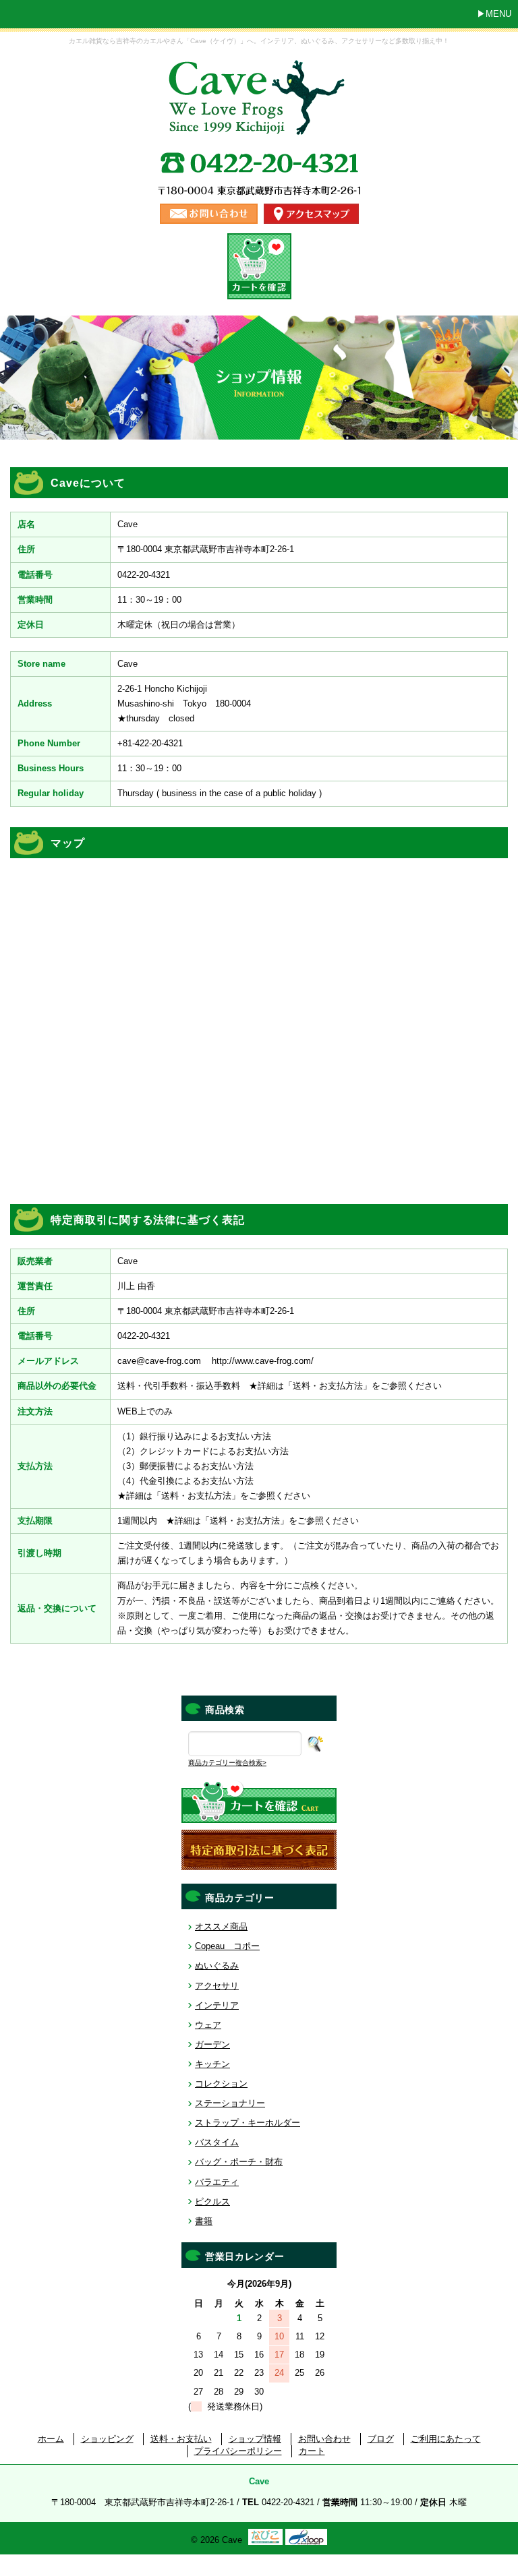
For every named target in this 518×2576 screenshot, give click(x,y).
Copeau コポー (227, 1946)
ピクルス (212, 2201)
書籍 (204, 2221)
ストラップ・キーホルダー (248, 2123)
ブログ (381, 2439)
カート (312, 2451)
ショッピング (107, 2439)
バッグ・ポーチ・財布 (239, 2162)
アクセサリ (217, 1986)
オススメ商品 (221, 1926)
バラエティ (217, 2182)
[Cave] (259, 122)
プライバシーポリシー (238, 2451)
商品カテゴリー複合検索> (227, 1763)
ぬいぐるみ (217, 1966)
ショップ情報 (255, 2439)
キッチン (212, 2064)
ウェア (208, 2025)
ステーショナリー (230, 2103)
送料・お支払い (181, 2439)
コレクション (221, 2084)
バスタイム (217, 2142)
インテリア (217, 2005)
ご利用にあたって (446, 2439)
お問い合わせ (324, 2439)
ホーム (51, 2439)
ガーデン (212, 2044)
